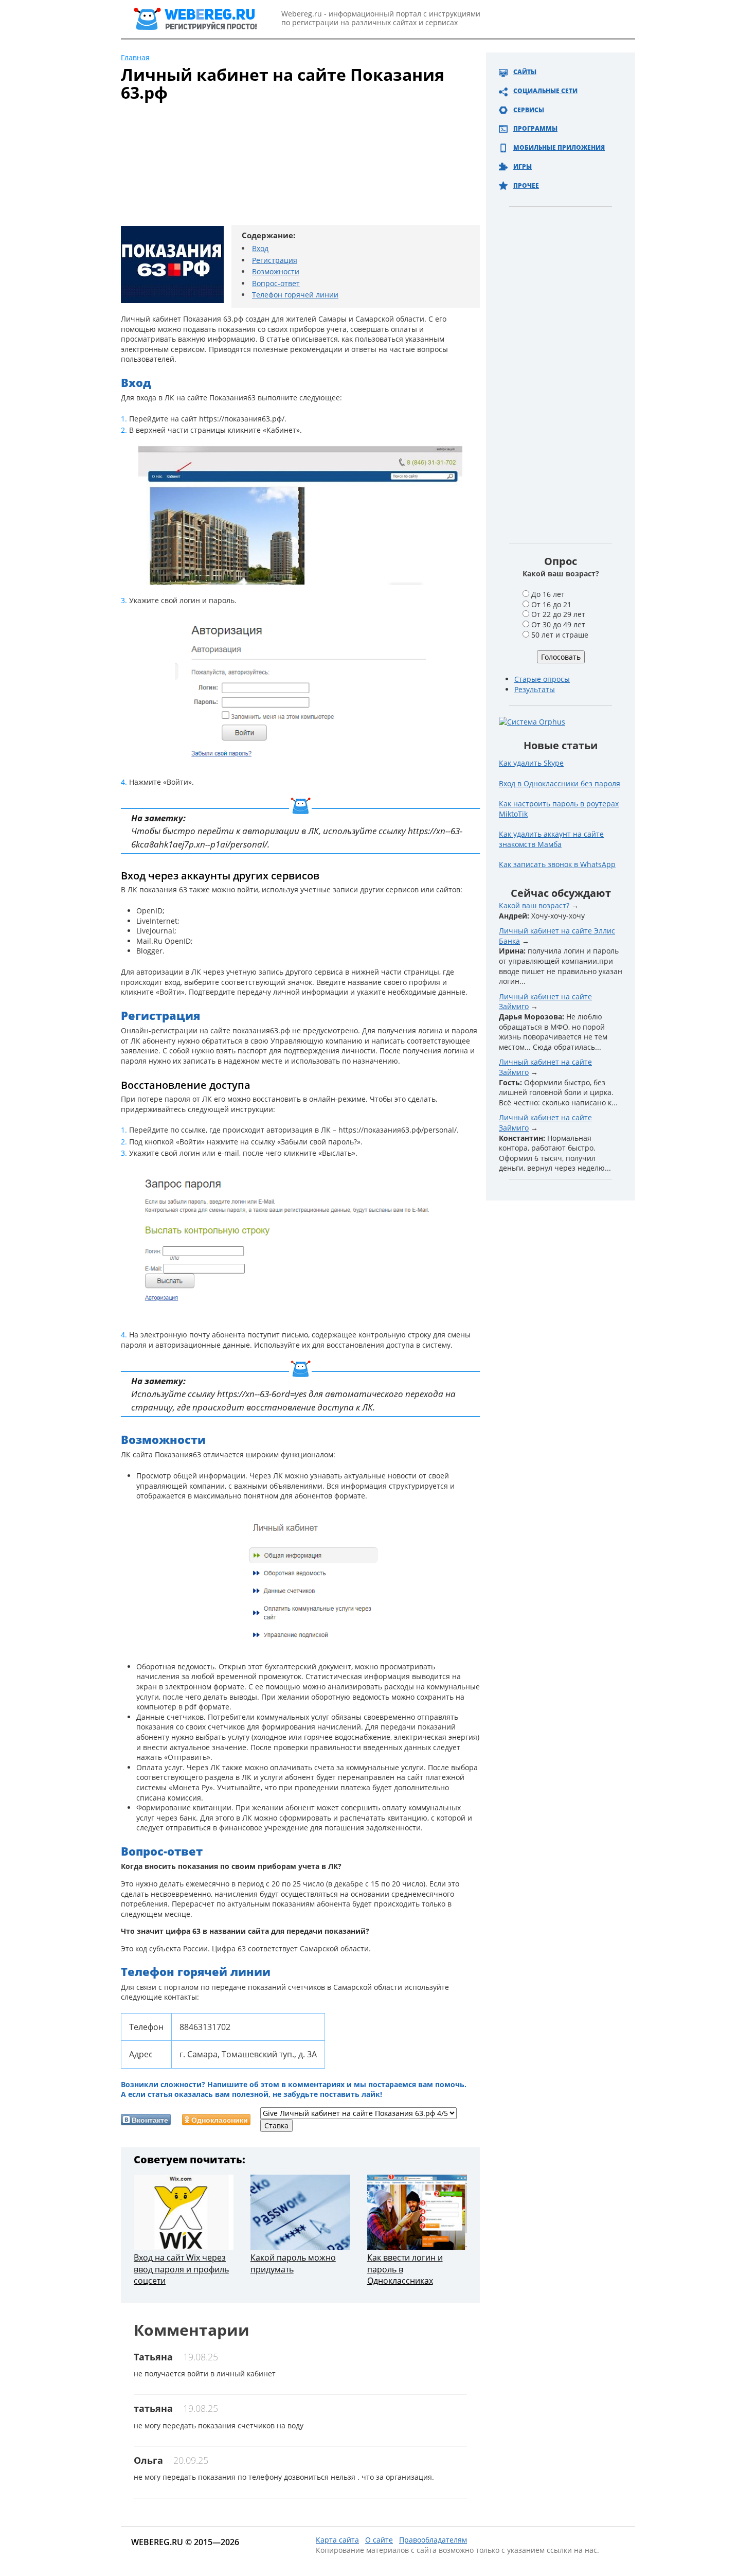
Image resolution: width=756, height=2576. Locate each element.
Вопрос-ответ (276, 283)
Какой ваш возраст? (534, 905)
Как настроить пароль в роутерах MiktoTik (559, 809)
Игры (523, 166)
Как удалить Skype (531, 763)
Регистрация (275, 260)
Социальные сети (545, 91)
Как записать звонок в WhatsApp (557, 864)
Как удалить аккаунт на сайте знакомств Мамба (551, 839)
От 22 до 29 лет (558, 614)
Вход (260, 248)
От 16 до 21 (551, 604)
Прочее (526, 186)
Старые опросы (542, 679)
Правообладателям (433, 2540)
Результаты (535, 689)
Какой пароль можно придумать (293, 2263)
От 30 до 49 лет (558, 624)
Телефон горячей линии (295, 295)
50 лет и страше (560, 635)
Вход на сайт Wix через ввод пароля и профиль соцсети (181, 2269)
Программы (535, 128)
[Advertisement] (288, 168)
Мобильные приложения (559, 147)
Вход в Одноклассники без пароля (560, 783)
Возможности (276, 271)
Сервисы (529, 110)
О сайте (379, 2540)
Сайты (525, 72)
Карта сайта (337, 2540)
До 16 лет (548, 594)
